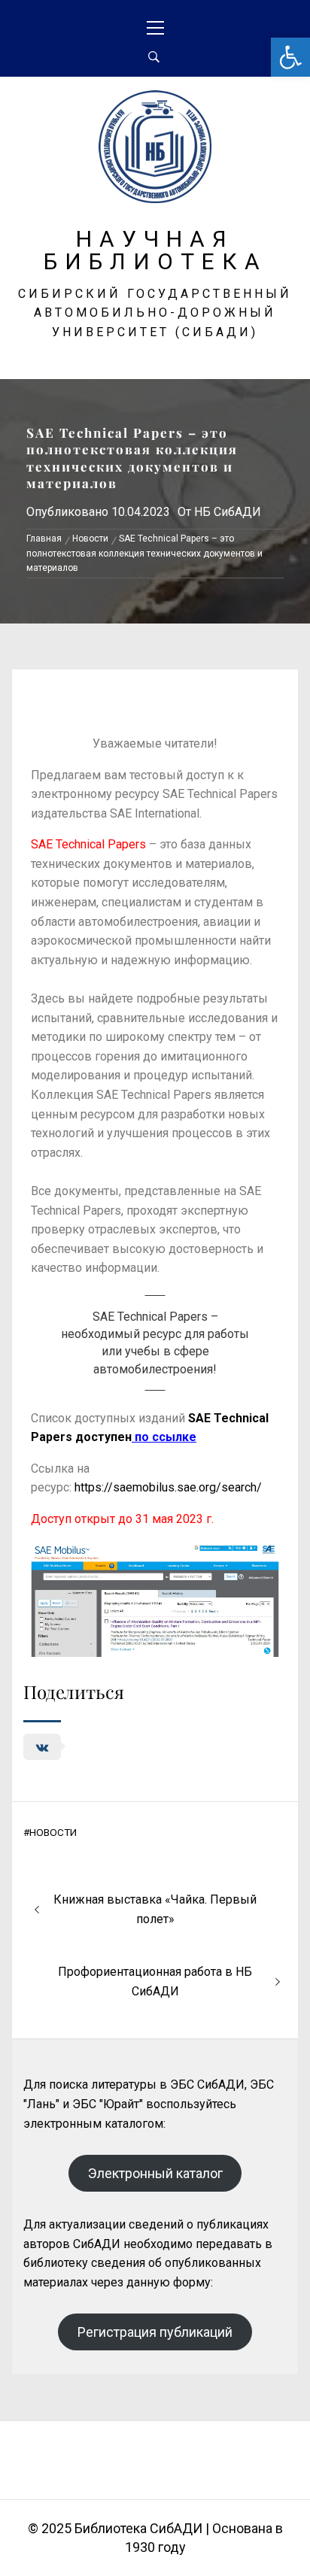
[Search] (154, 57)
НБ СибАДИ (228, 512)
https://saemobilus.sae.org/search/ (168, 1487)
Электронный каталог (155, 2173)
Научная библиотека (155, 250)
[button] (290, 57)
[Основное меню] (155, 19)
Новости (53, 1832)
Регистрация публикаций (155, 2332)
